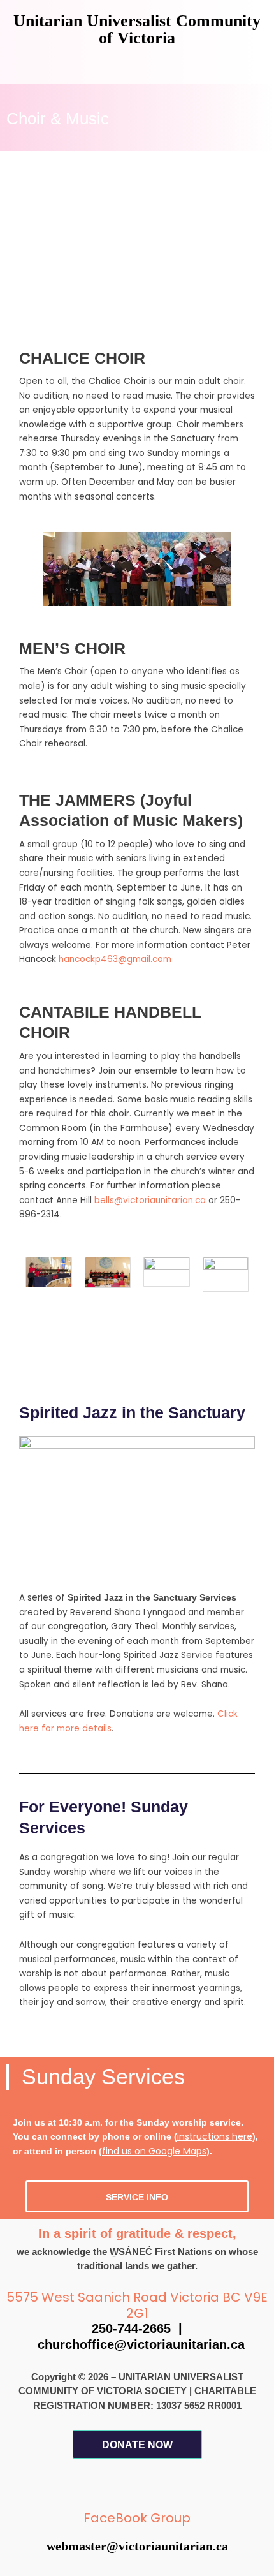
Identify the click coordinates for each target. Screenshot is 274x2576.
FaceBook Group (137, 2518)
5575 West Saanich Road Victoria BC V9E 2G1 (137, 2305)
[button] (137, 65)
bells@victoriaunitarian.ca (151, 1200)
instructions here (215, 2136)
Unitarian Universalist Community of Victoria (137, 29)
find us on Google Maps (154, 2151)
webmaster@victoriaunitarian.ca (137, 2546)
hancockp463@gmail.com (115, 959)
